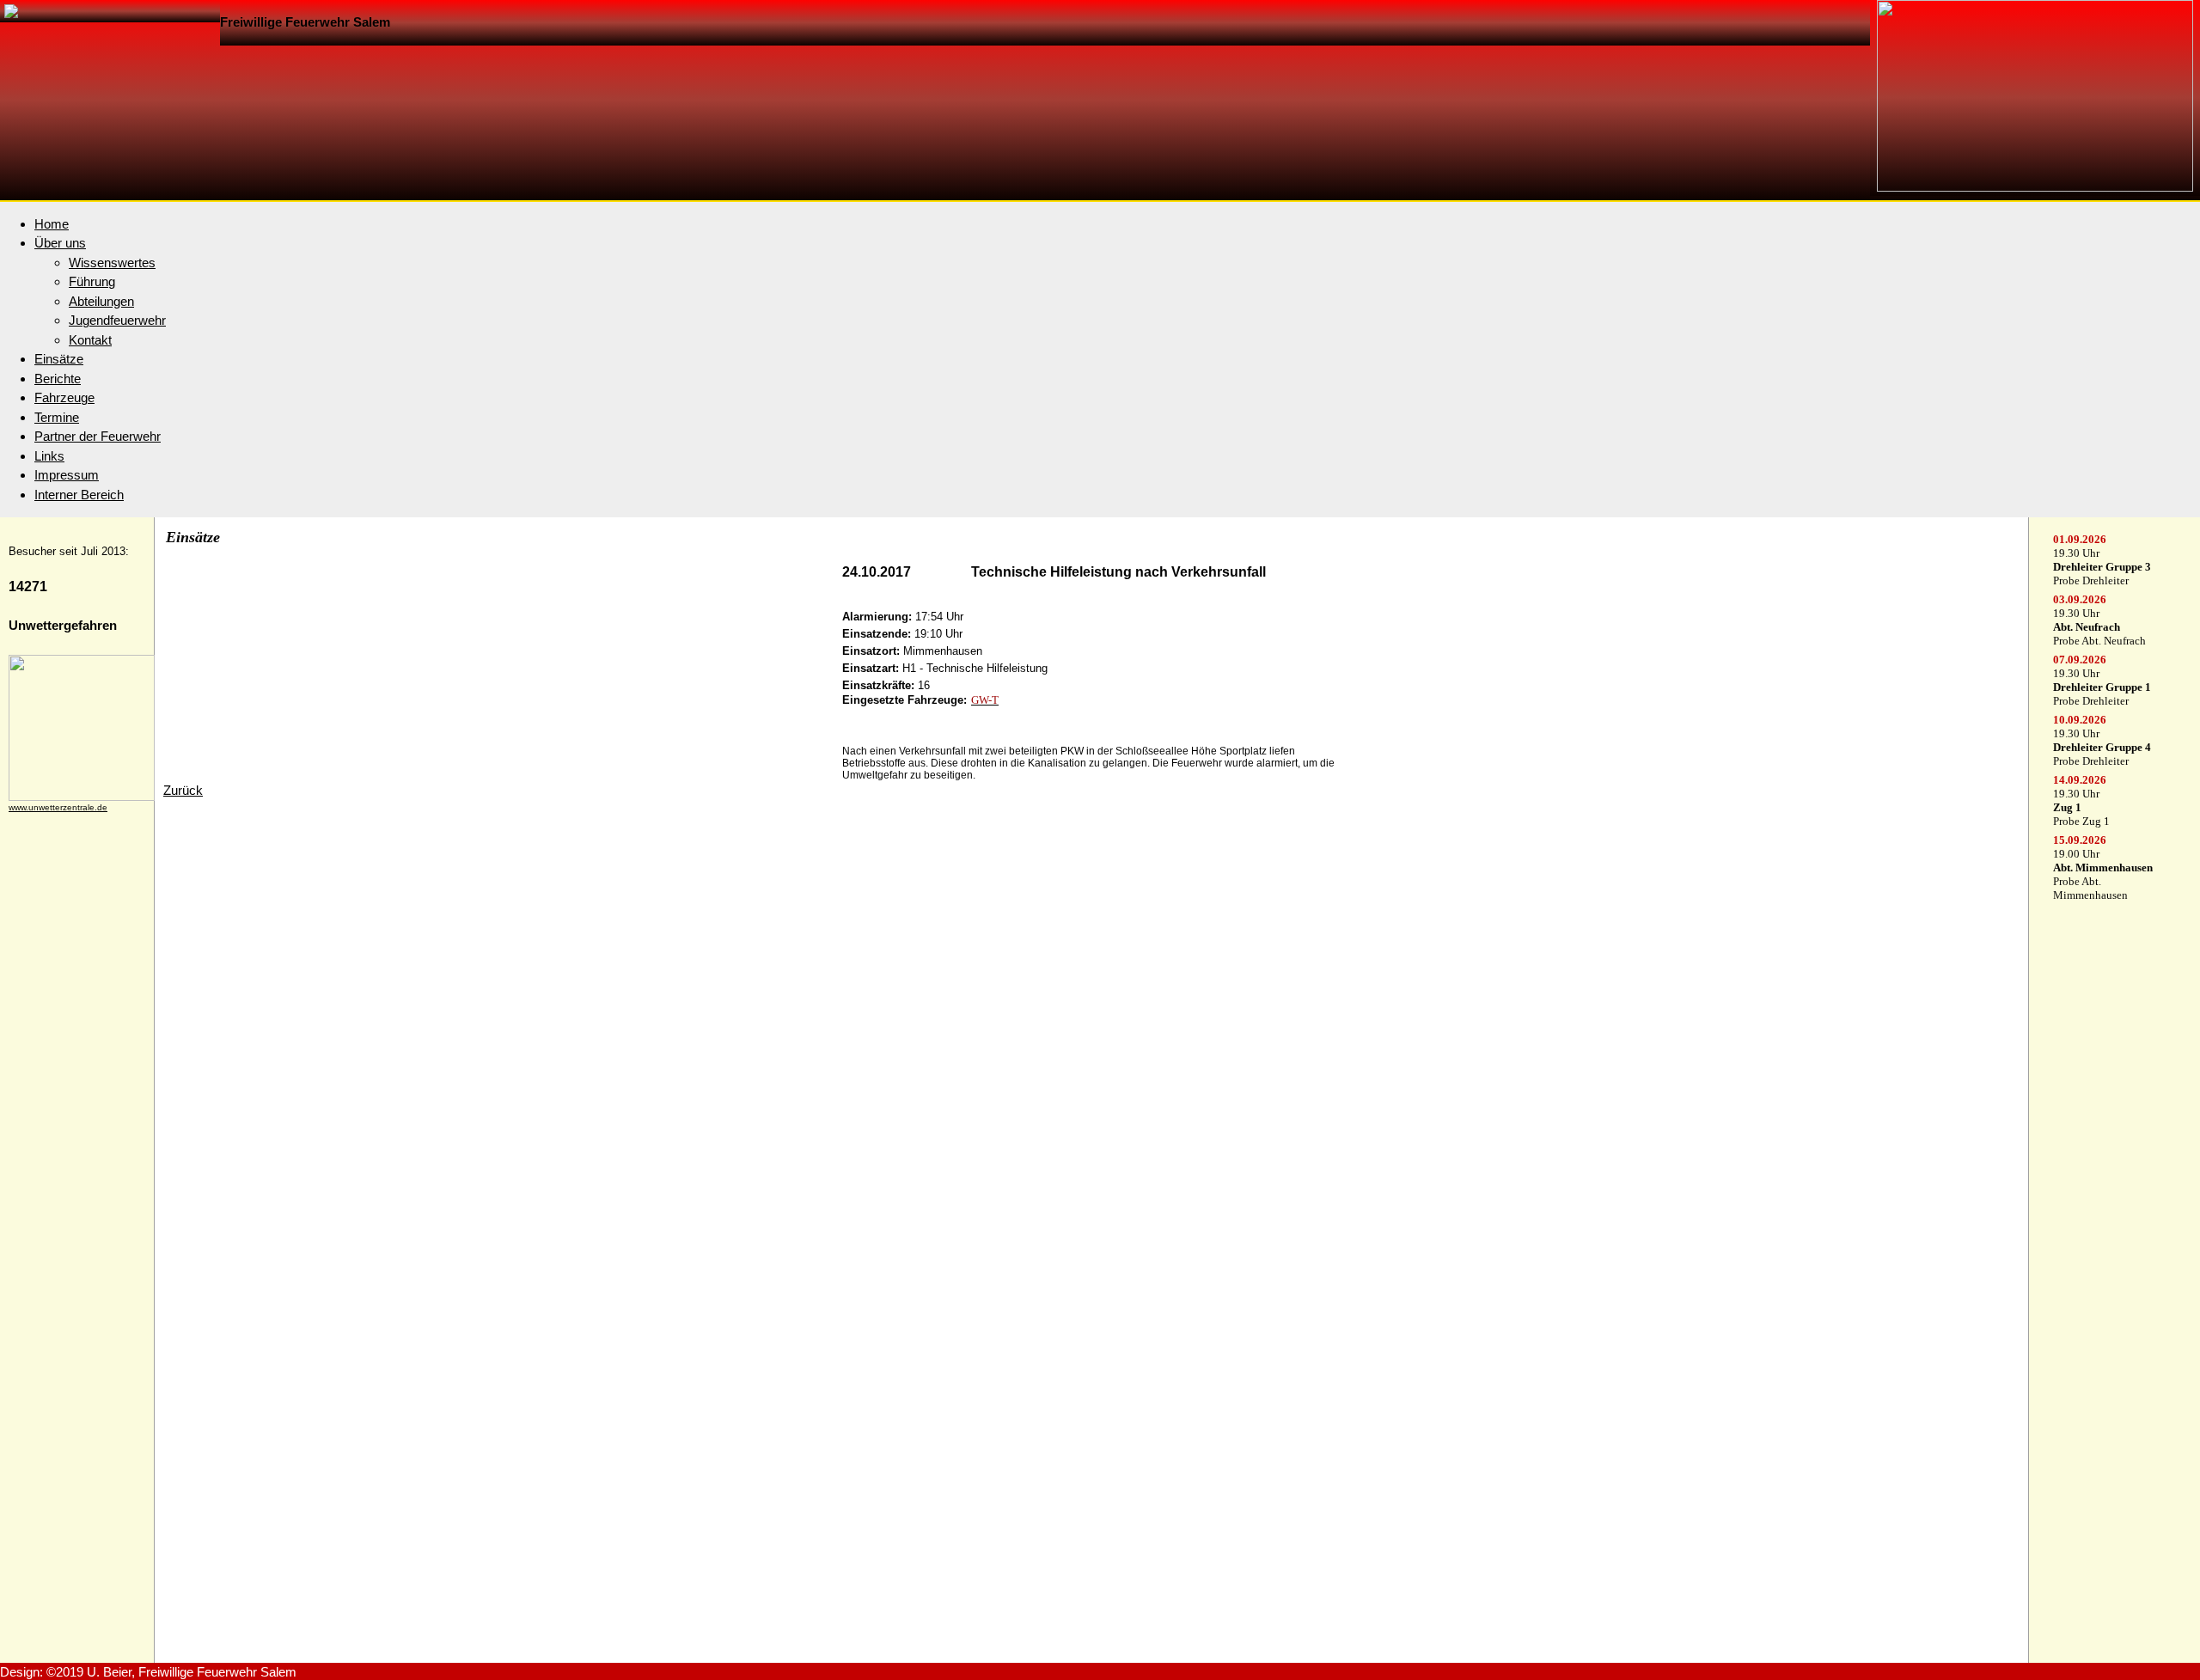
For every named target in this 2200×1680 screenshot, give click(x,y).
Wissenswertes (112, 263)
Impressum (67, 475)
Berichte (58, 379)
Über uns (60, 243)
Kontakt (90, 340)
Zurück (183, 790)
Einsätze (59, 359)
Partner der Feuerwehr (98, 436)
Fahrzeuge (64, 397)
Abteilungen (101, 301)
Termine (57, 417)
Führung (92, 281)
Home (52, 224)
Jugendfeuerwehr (117, 320)
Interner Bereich (79, 495)
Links (49, 456)
